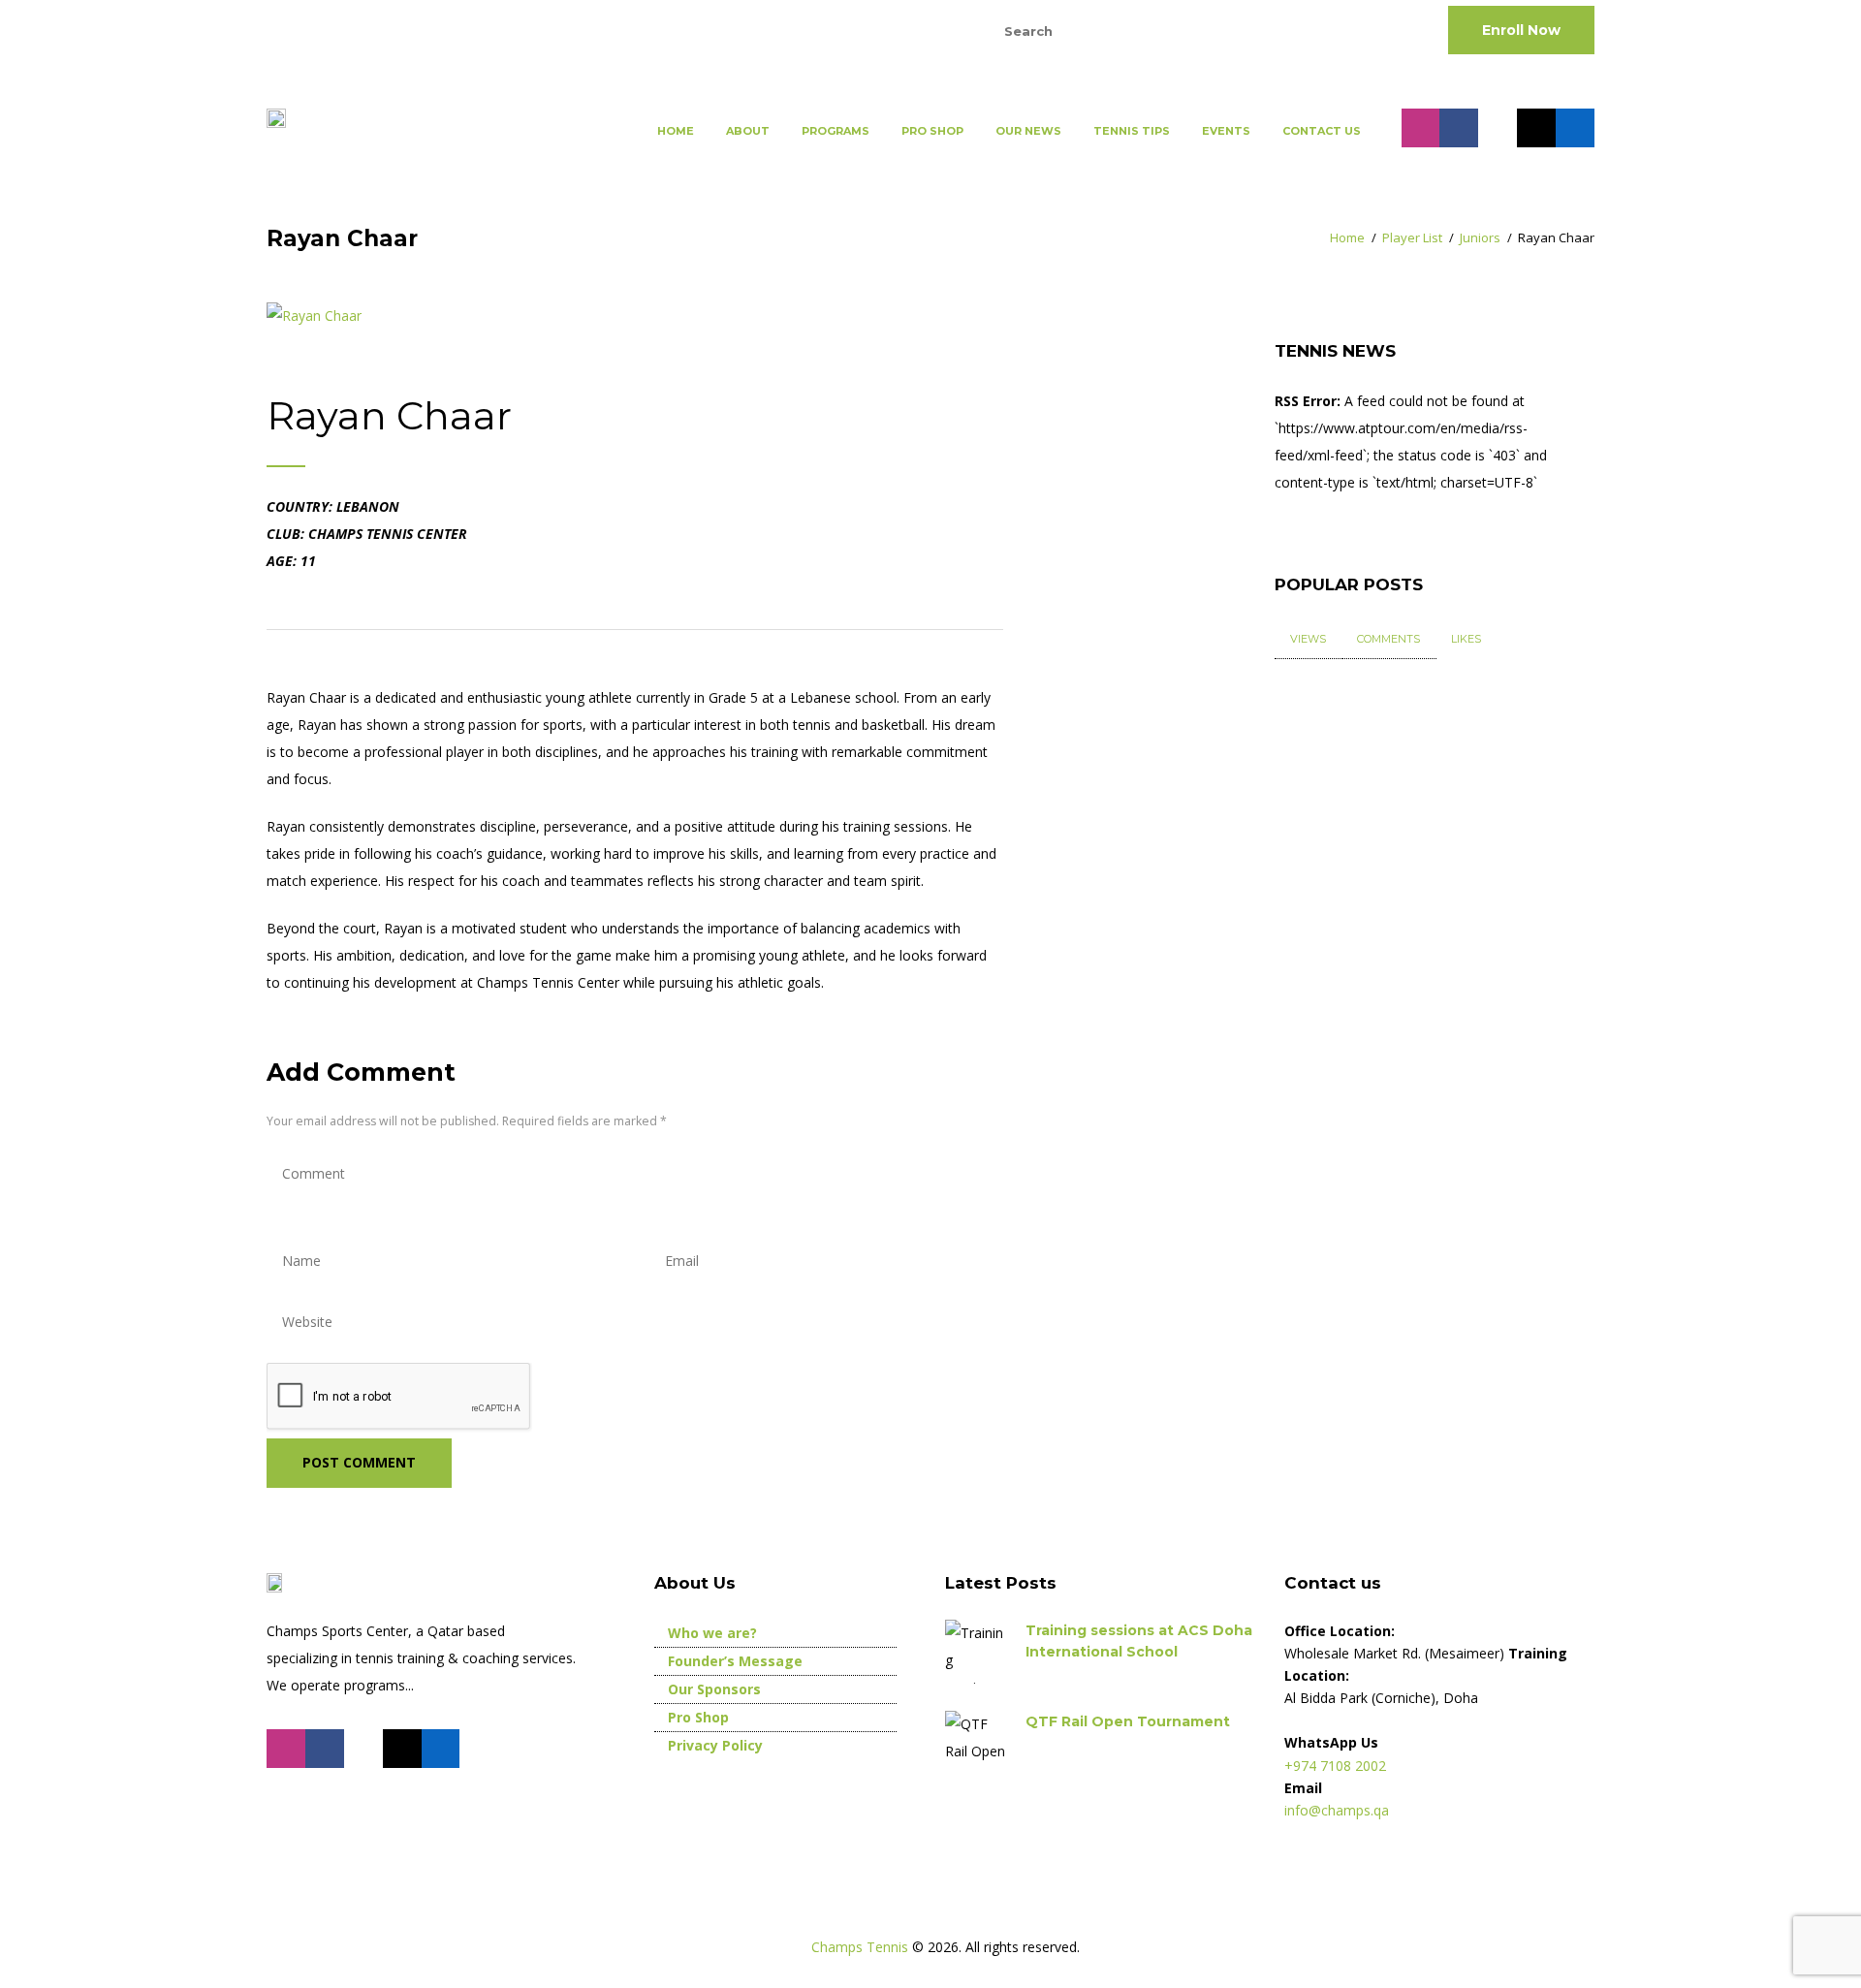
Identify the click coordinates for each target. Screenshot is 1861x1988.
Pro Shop (932, 131)
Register (833, 29)
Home (676, 131)
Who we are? (712, 1633)
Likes (1466, 639)
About (748, 131)
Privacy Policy (715, 1745)
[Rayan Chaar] (314, 316)
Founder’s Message (735, 1661)
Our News (1028, 131)
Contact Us (1322, 131)
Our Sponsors (714, 1689)
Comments (1388, 639)
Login (917, 29)
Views (1308, 639)
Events (1226, 131)
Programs (836, 131)
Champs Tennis (862, 1947)
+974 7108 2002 (344, 29)
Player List (1412, 237)
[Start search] (1197, 31)
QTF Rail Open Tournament (1128, 1721)
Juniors (1480, 237)
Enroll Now (1521, 30)
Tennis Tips (1132, 131)
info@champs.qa (512, 29)
